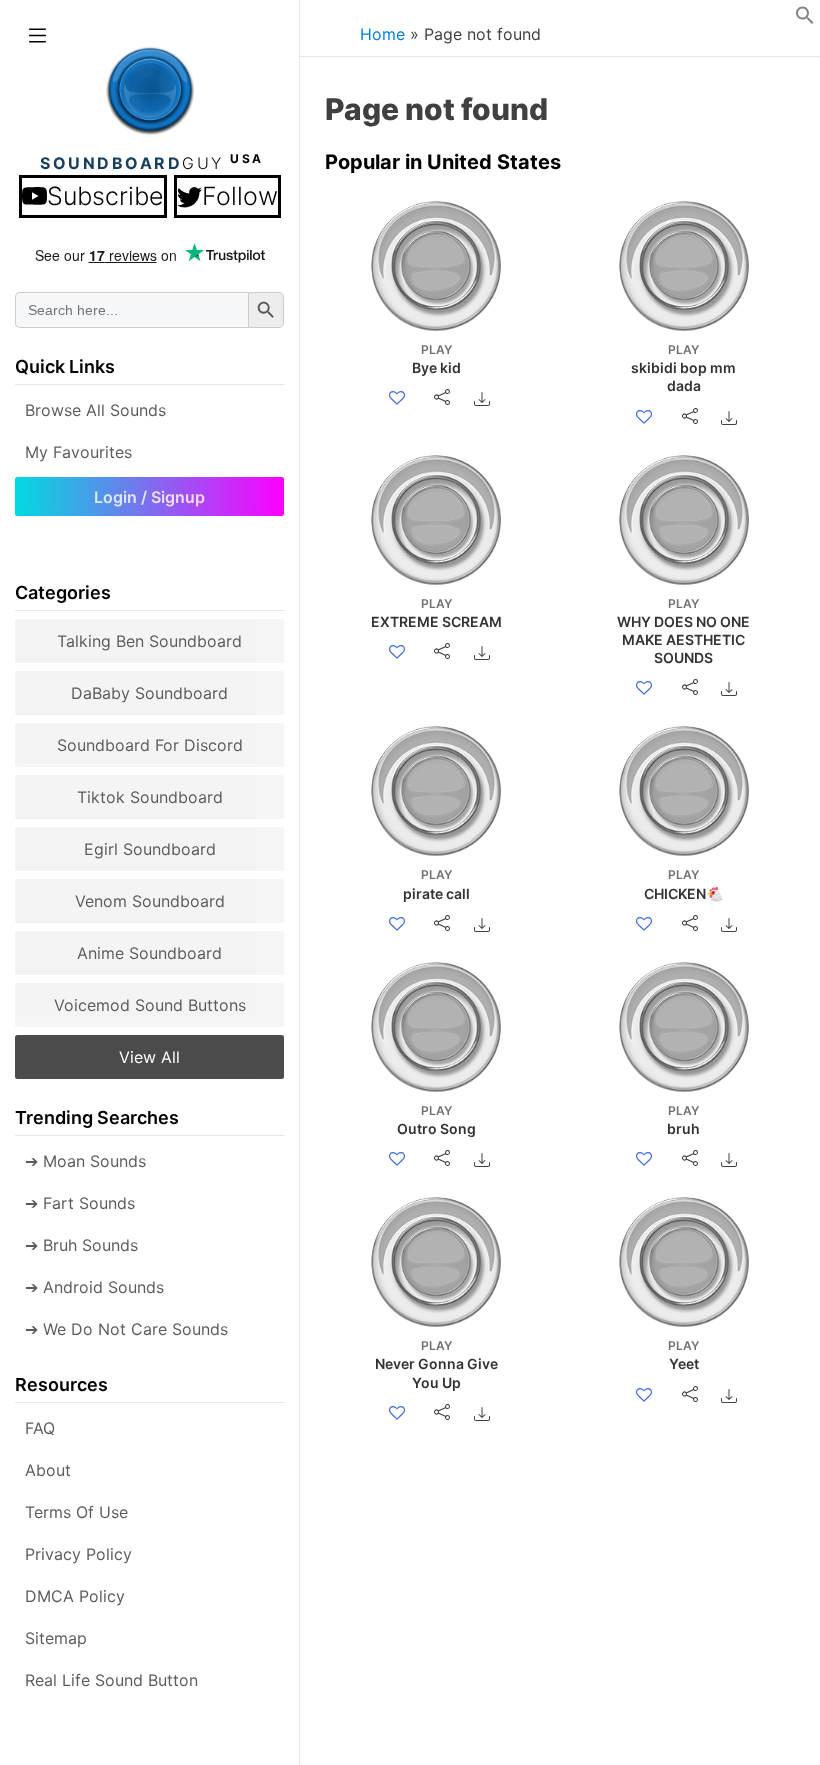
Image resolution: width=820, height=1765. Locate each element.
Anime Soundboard (149, 953)
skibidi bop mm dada (683, 368)
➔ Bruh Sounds (81, 1245)
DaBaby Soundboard (149, 693)
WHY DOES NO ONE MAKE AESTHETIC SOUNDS (683, 631)
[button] (805, 19)
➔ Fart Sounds (80, 1203)
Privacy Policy (78, 1554)
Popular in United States (443, 162)
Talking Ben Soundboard (149, 641)
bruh (683, 1120)
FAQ (40, 1428)
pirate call (436, 884)
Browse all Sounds (95, 410)
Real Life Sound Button (111, 1680)
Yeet (683, 1355)
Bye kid (436, 359)
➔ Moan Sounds (85, 1161)
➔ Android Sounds (94, 1287)
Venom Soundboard (150, 901)
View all (149, 1057)
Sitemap (56, 1638)
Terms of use (76, 1512)
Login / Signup (149, 497)
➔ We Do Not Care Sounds (126, 1329)
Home (382, 34)
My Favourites (78, 452)
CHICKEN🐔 (683, 884)
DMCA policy (75, 1596)
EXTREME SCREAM (436, 613)
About (48, 1470)
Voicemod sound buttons (150, 1005)
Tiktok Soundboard (150, 797)
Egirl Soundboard (150, 849)
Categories (63, 592)
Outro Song (436, 1120)
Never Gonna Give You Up (436, 1364)
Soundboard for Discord (150, 745)
